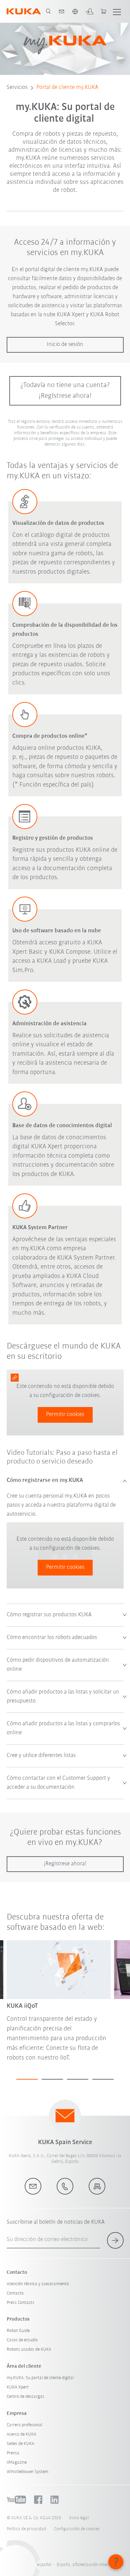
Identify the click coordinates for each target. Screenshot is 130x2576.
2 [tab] (52, 2079)
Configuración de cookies (77, 2529)
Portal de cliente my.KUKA (67, 88)
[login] (89, 11)
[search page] (48, 11)
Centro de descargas (25, 2397)
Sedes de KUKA (20, 2444)
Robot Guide (18, 2331)
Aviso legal (79, 2518)
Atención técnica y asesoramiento (38, 2284)
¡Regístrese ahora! (65, 1864)
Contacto (15, 2293)
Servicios (17, 88)
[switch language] (75, 11)
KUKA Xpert (18, 2387)
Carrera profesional (24, 2425)
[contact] (62, 11)
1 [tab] (27, 2079)
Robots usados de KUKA (29, 2350)
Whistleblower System (27, 2472)
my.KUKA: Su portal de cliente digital (40, 2378)
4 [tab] (103, 2079)
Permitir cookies (65, 1415)
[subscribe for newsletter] (115, 2240)
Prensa (13, 2453)
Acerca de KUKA (21, 2434)
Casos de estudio (22, 2340)
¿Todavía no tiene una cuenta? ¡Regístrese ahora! (65, 391)
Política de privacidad (26, 2529)
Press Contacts (20, 2303)
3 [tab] (78, 2079)
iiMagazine (17, 2463)
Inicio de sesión (65, 345)
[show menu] (117, 11)
